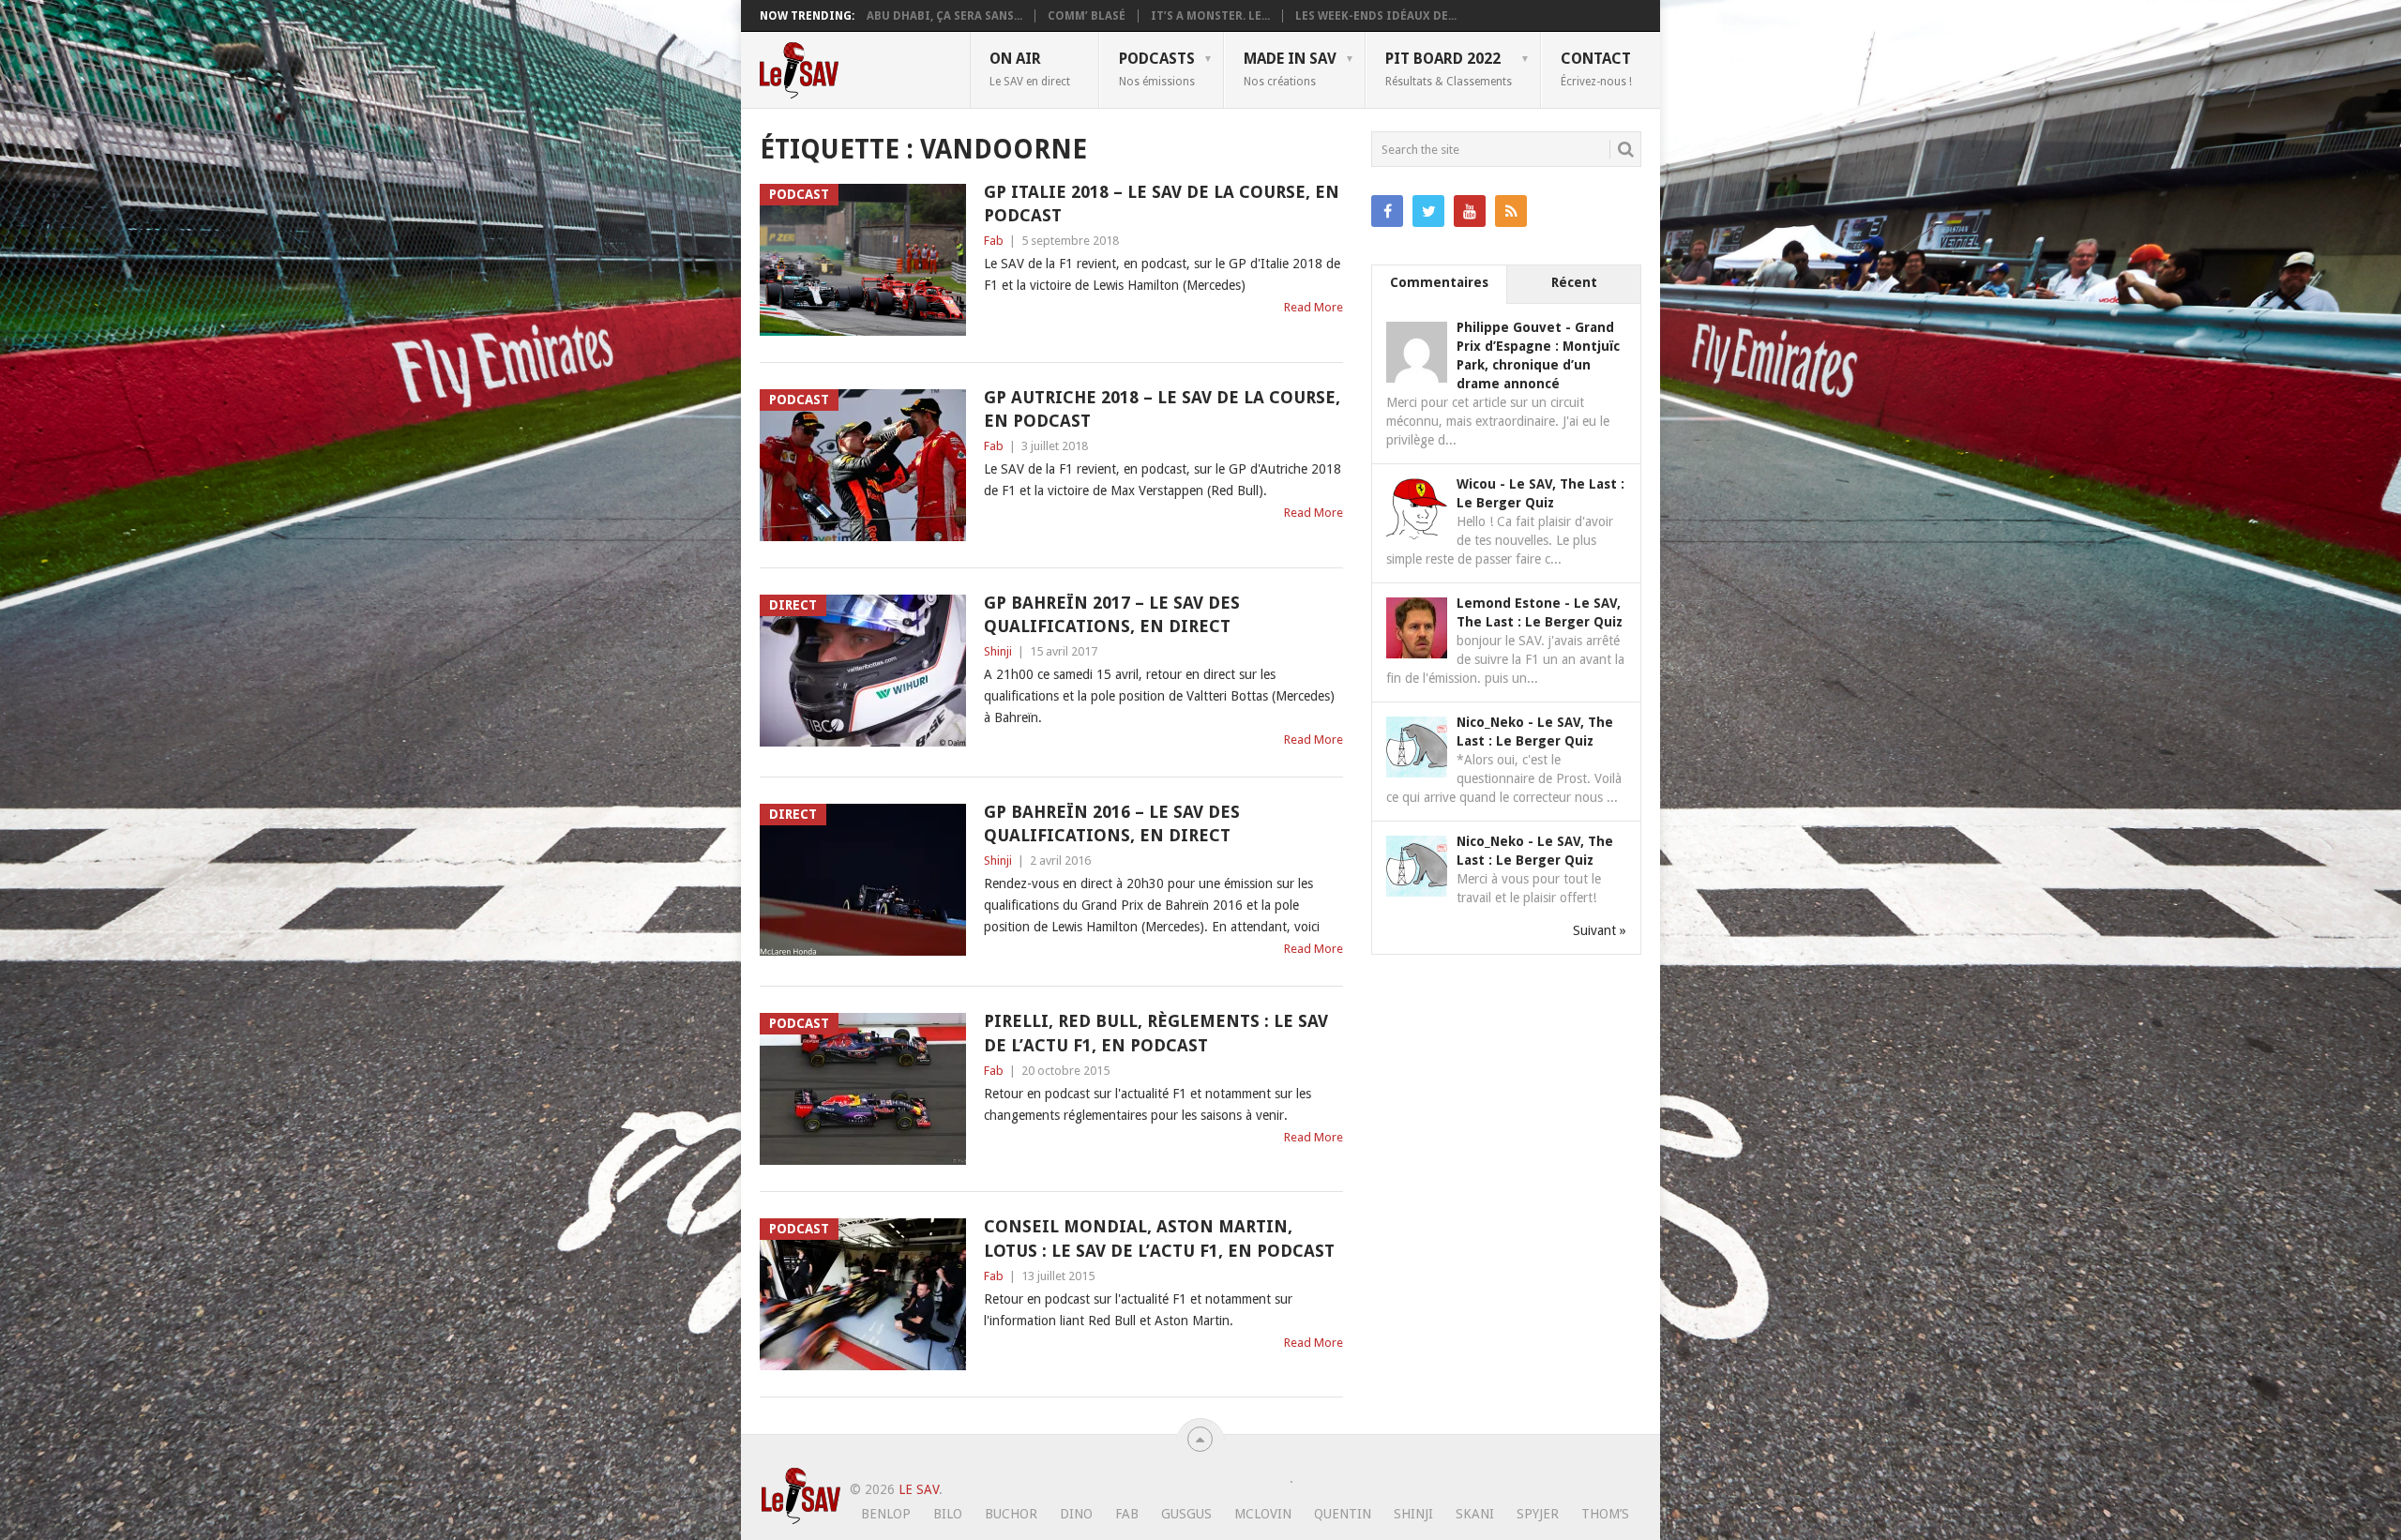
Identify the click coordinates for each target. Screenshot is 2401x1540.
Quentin (1343, 1514)
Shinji (998, 651)
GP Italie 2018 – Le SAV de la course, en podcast (1162, 204)
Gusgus (1186, 1514)
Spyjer (1538, 1514)
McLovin (1263, 1514)
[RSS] (1511, 211)
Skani (1475, 1514)
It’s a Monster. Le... (1210, 16)
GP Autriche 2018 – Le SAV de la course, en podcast (1162, 409)
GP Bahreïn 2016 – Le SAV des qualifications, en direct (1112, 823)
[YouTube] (1470, 211)
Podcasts (1157, 68)
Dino (1076, 1514)
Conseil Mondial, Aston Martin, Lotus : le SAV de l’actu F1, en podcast (1159, 1238)
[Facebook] (1387, 211)
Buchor (1011, 1514)
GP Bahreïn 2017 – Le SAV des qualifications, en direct (1112, 614)
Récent (1574, 282)
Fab (994, 241)
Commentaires (1439, 282)
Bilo (948, 1514)
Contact (1596, 68)
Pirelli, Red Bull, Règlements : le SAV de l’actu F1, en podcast (1156, 1033)
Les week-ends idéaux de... (1376, 16)
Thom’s (1605, 1514)
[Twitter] (1428, 211)
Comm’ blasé (1087, 16)
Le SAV (919, 1489)
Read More (1314, 307)
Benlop (886, 1514)
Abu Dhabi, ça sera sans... (944, 16)
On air (1030, 68)
